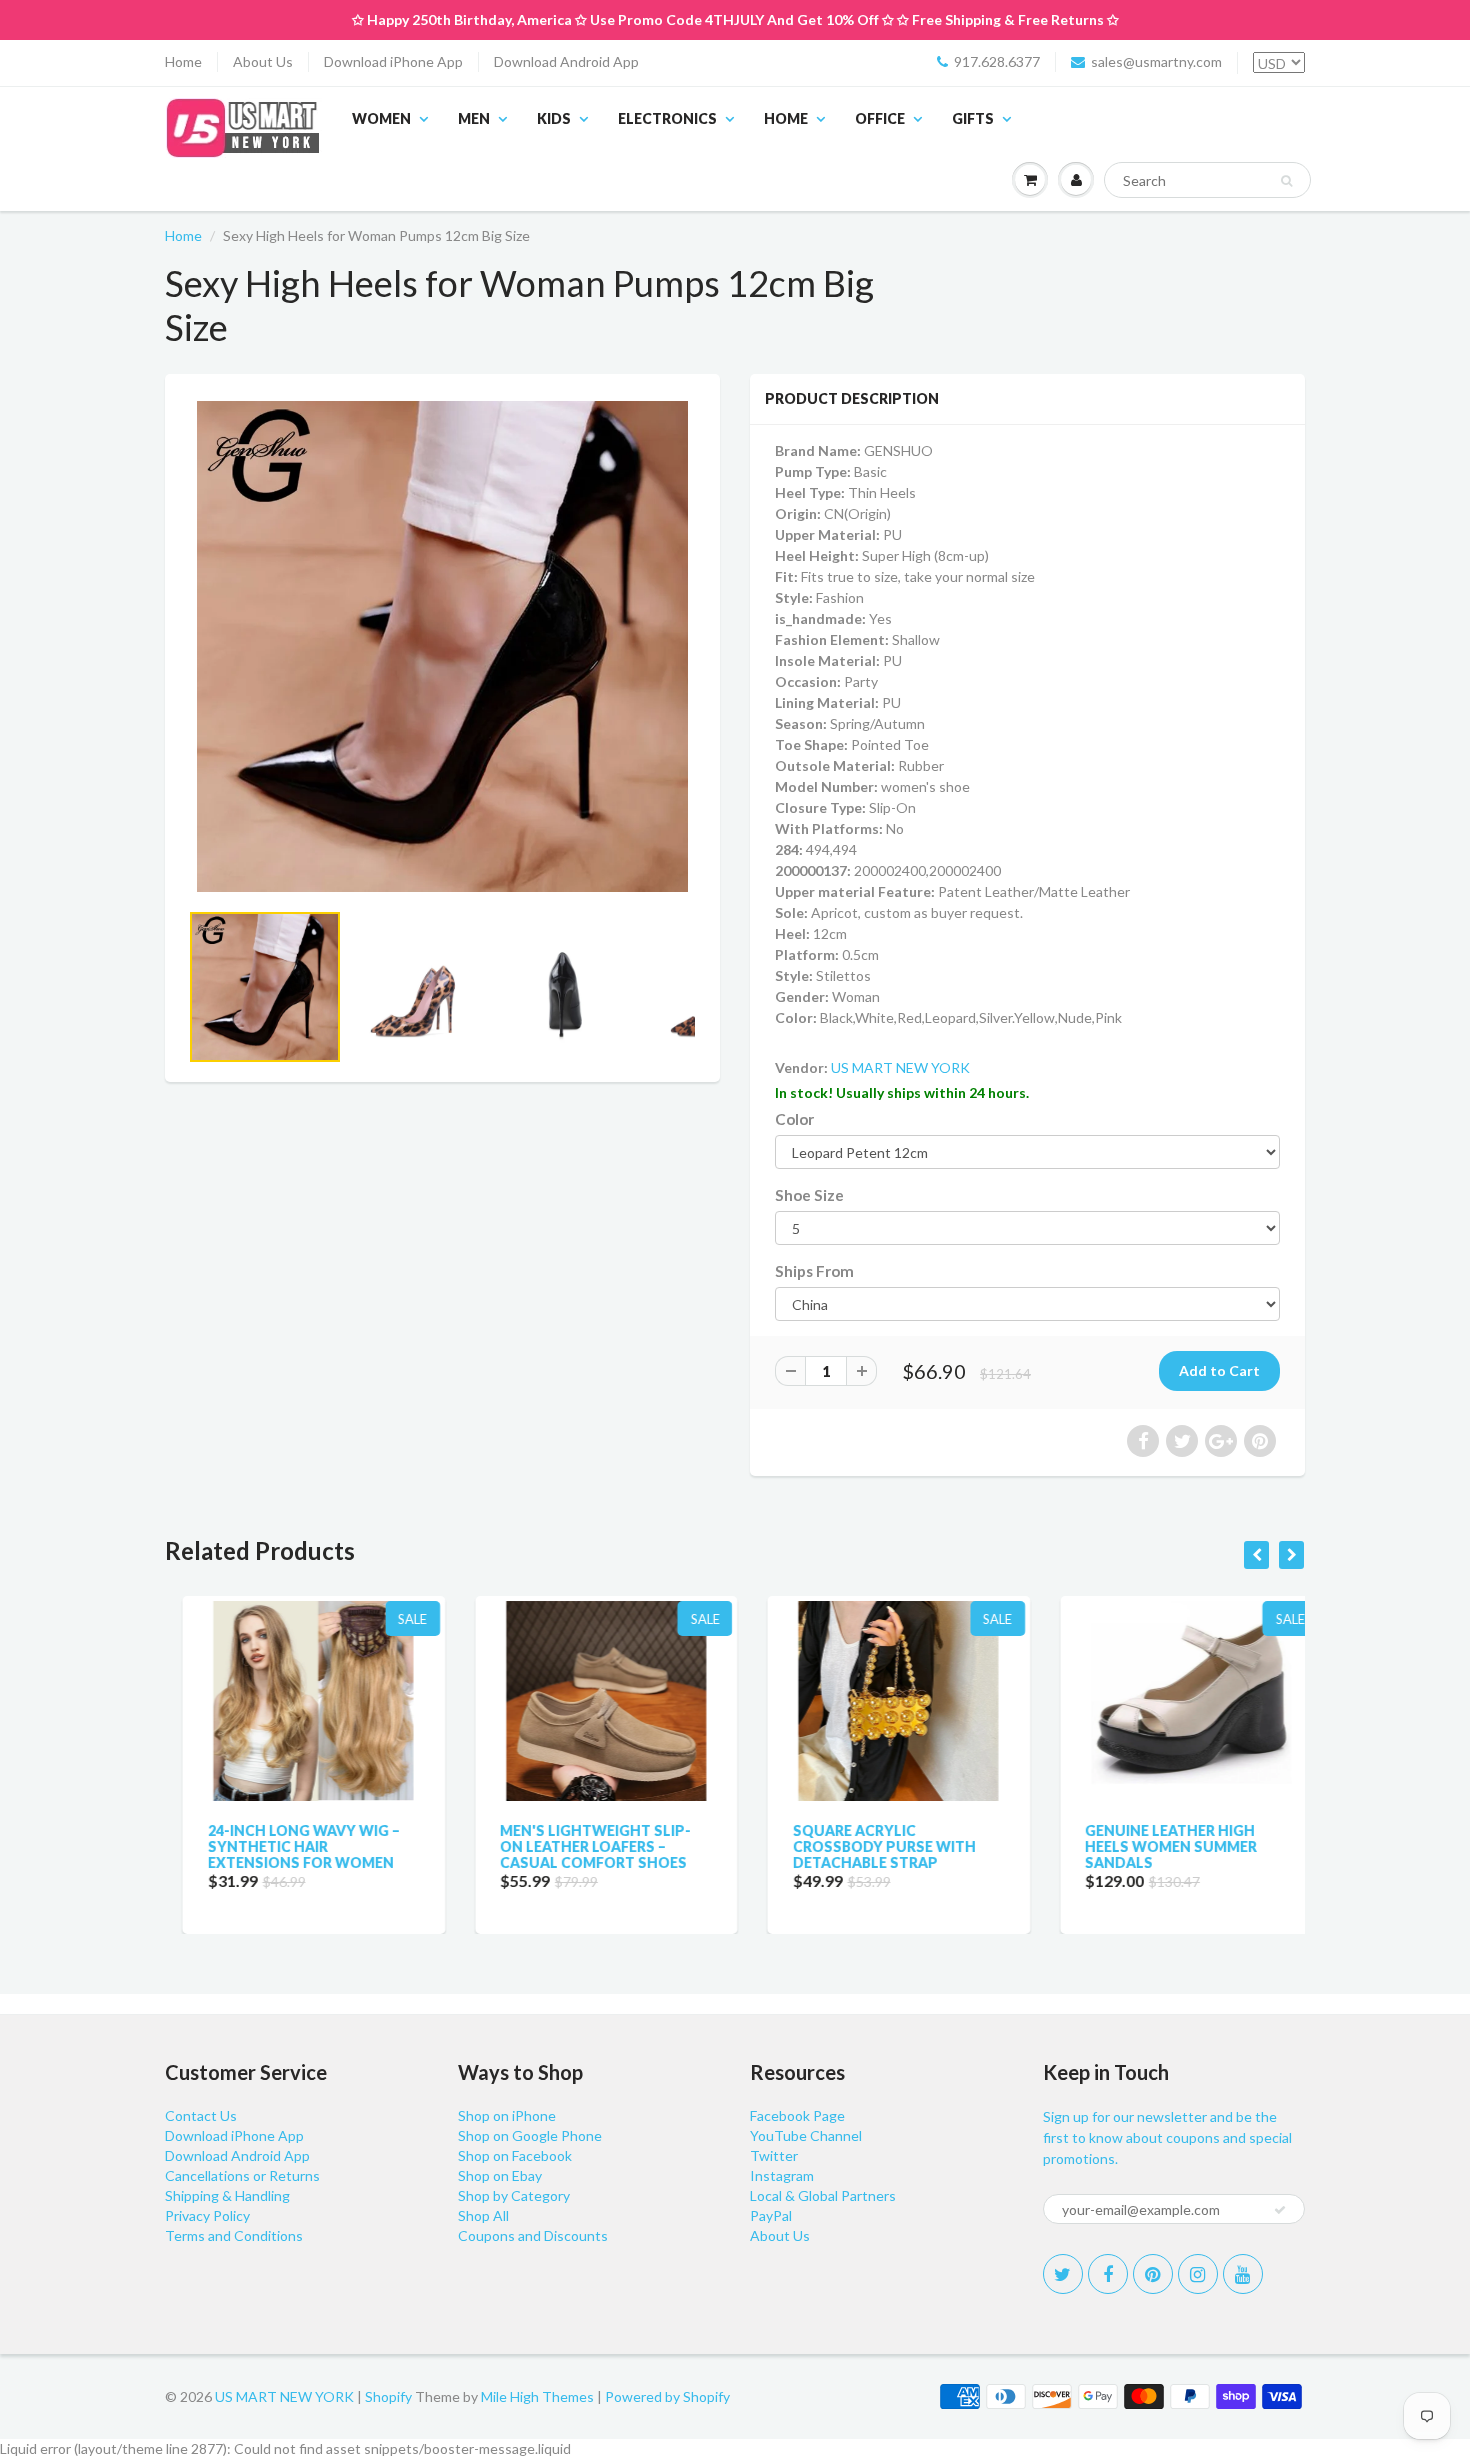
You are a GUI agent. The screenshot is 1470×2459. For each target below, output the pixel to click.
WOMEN (381, 118)
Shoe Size (809, 1195)
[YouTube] (1243, 2274)
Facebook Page (797, 2115)
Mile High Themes (537, 2396)
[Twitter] (1063, 2274)
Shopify (388, 2396)
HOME (786, 118)
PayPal (771, 2215)
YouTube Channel (806, 2135)
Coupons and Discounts (533, 2235)
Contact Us (201, 2115)
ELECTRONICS (667, 118)
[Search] (1286, 181)
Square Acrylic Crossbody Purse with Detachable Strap (866, 1846)
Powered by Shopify (667, 2396)
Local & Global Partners (823, 2195)
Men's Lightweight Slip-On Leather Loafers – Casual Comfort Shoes (578, 1846)
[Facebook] (1108, 2274)
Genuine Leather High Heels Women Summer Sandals (1154, 1846)
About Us (263, 61)
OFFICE (880, 118)
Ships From (814, 1271)
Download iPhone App (393, 61)
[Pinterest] (1153, 2274)
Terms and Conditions (234, 2235)
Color (794, 1119)
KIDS (554, 118)
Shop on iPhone (507, 2115)
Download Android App (566, 61)
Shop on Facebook (515, 2155)
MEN (474, 118)
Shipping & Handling (227, 2195)
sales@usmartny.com (1156, 61)
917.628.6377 (997, 61)
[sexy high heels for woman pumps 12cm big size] (442, 646)
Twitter (774, 2155)
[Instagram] (1198, 2274)
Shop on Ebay (500, 2175)
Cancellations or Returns (242, 2175)
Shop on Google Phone (530, 2135)
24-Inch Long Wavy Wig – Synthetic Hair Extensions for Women (286, 1846)
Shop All (483, 2215)
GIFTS (973, 118)
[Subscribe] (1280, 2210)
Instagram (782, 2175)
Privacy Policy (207, 2215)
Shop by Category (514, 2195)
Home (183, 61)
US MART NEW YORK (900, 1067)
